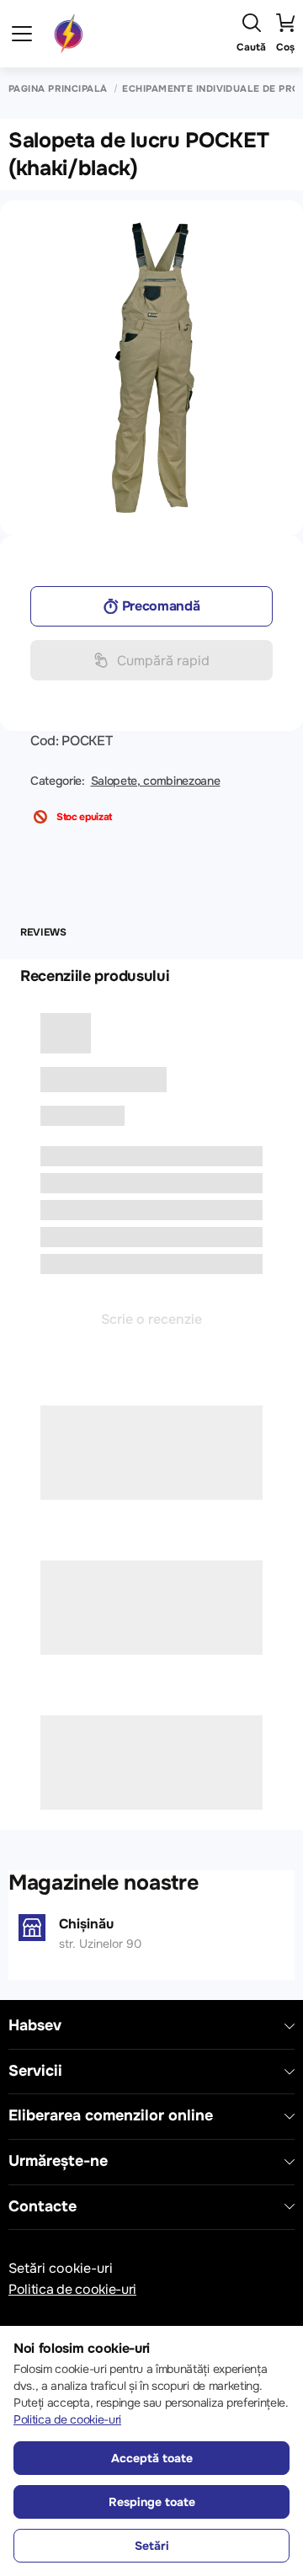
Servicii (35, 2071)
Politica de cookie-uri (72, 2289)
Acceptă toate (152, 2458)
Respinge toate (152, 2502)
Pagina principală (58, 89)
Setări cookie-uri (61, 2268)
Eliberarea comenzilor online (111, 2116)
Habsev (35, 2026)
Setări (152, 2546)
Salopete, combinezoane (156, 781)
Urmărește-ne (58, 2161)
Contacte (43, 2207)
